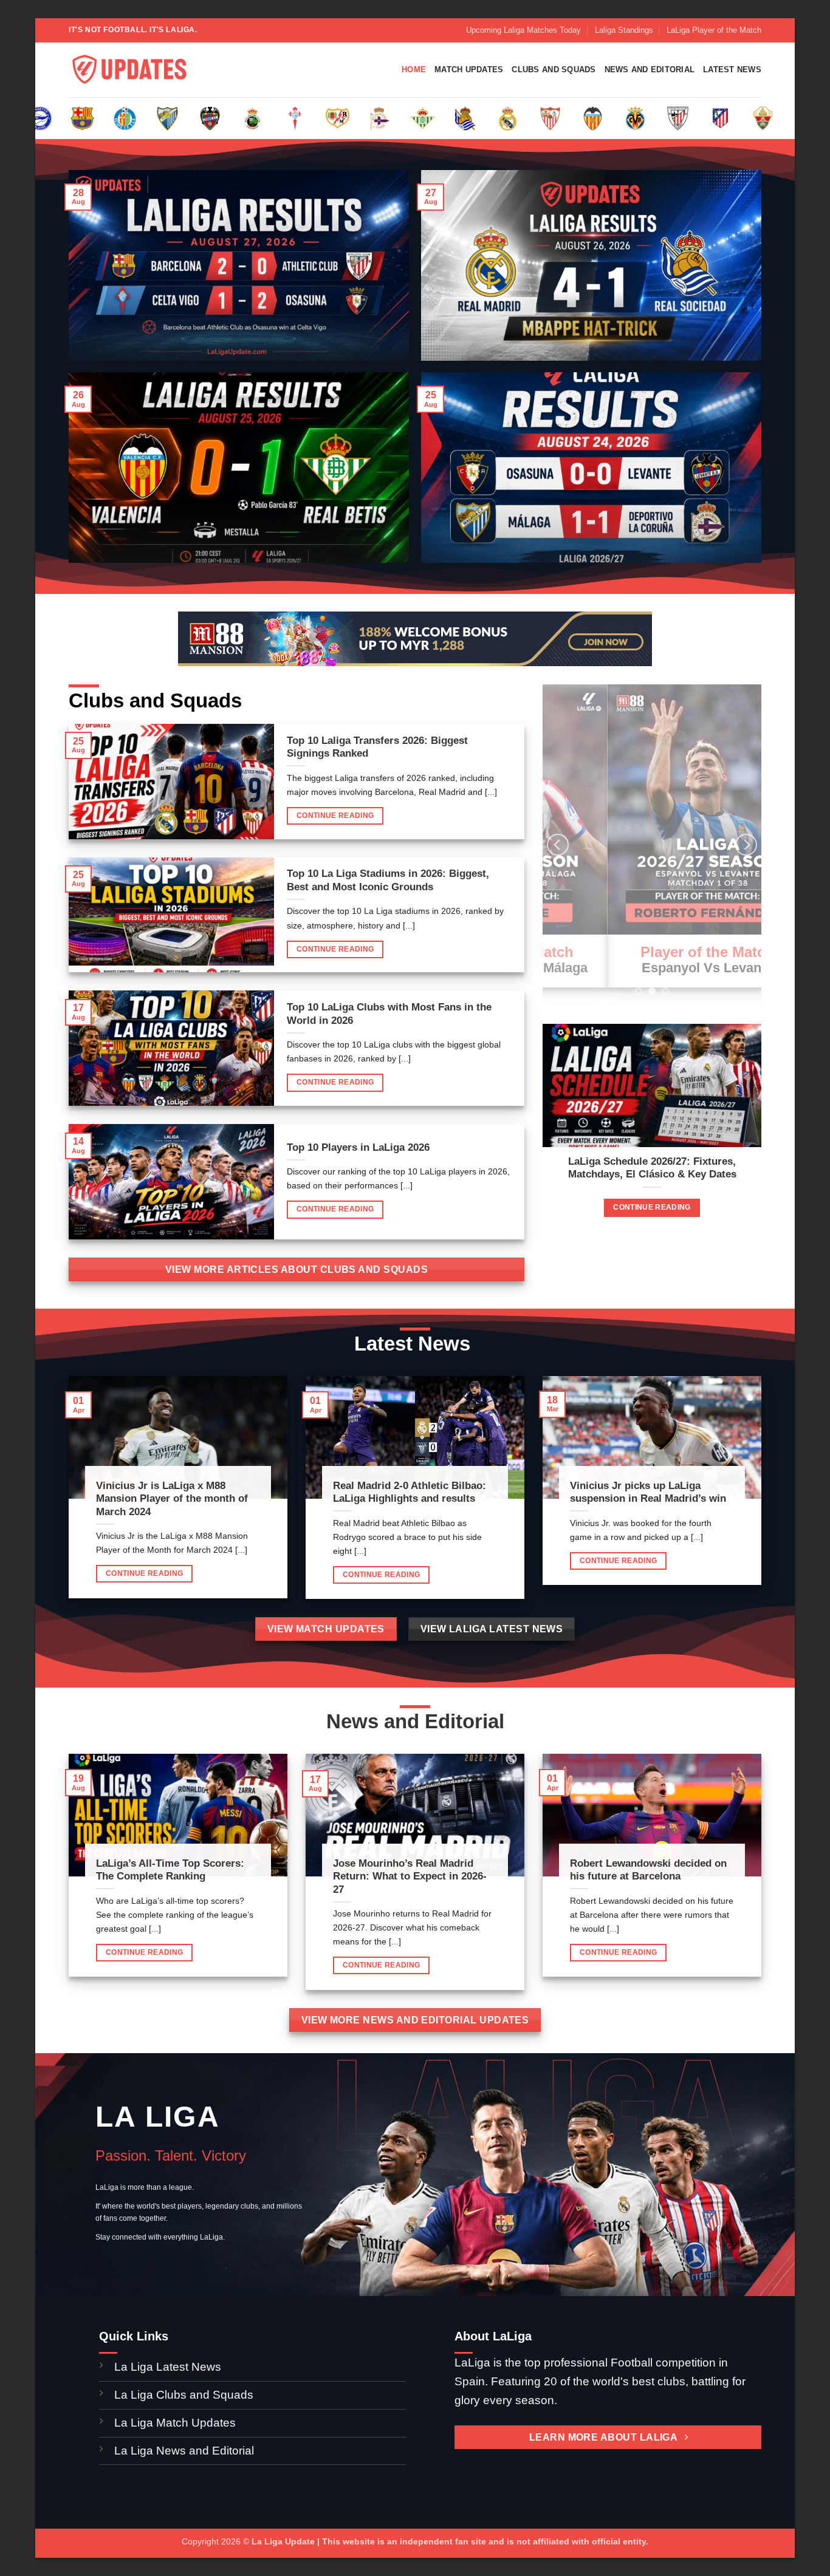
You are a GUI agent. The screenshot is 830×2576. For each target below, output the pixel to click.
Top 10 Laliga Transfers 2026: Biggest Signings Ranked (377, 747)
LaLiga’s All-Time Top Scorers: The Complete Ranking (170, 1870)
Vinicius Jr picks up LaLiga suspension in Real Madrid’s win (648, 1492)
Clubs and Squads (554, 70)
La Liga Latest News (169, 2367)
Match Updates (469, 70)
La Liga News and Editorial (184, 2451)
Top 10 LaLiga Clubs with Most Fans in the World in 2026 (389, 1014)
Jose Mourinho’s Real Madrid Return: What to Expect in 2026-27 (410, 1876)
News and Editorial (650, 70)
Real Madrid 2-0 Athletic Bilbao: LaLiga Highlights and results (410, 1492)
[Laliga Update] (129, 70)
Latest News (732, 70)
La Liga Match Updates (175, 2423)
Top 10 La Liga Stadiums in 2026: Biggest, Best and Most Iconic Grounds (388, 880)
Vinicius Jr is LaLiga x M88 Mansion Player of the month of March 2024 (172, 1499)
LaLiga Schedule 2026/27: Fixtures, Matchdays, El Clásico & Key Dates (652, 1168)
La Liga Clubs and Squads (184, 2395)
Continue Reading (335, 816)
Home (414, 70)
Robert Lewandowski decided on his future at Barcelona (648, 1870)
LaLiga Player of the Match (714, 30)
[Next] (746, 845)
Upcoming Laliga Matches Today (523, 30)
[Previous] (558, 845)
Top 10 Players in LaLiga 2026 (358, 1147)
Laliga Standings (624, 30)
